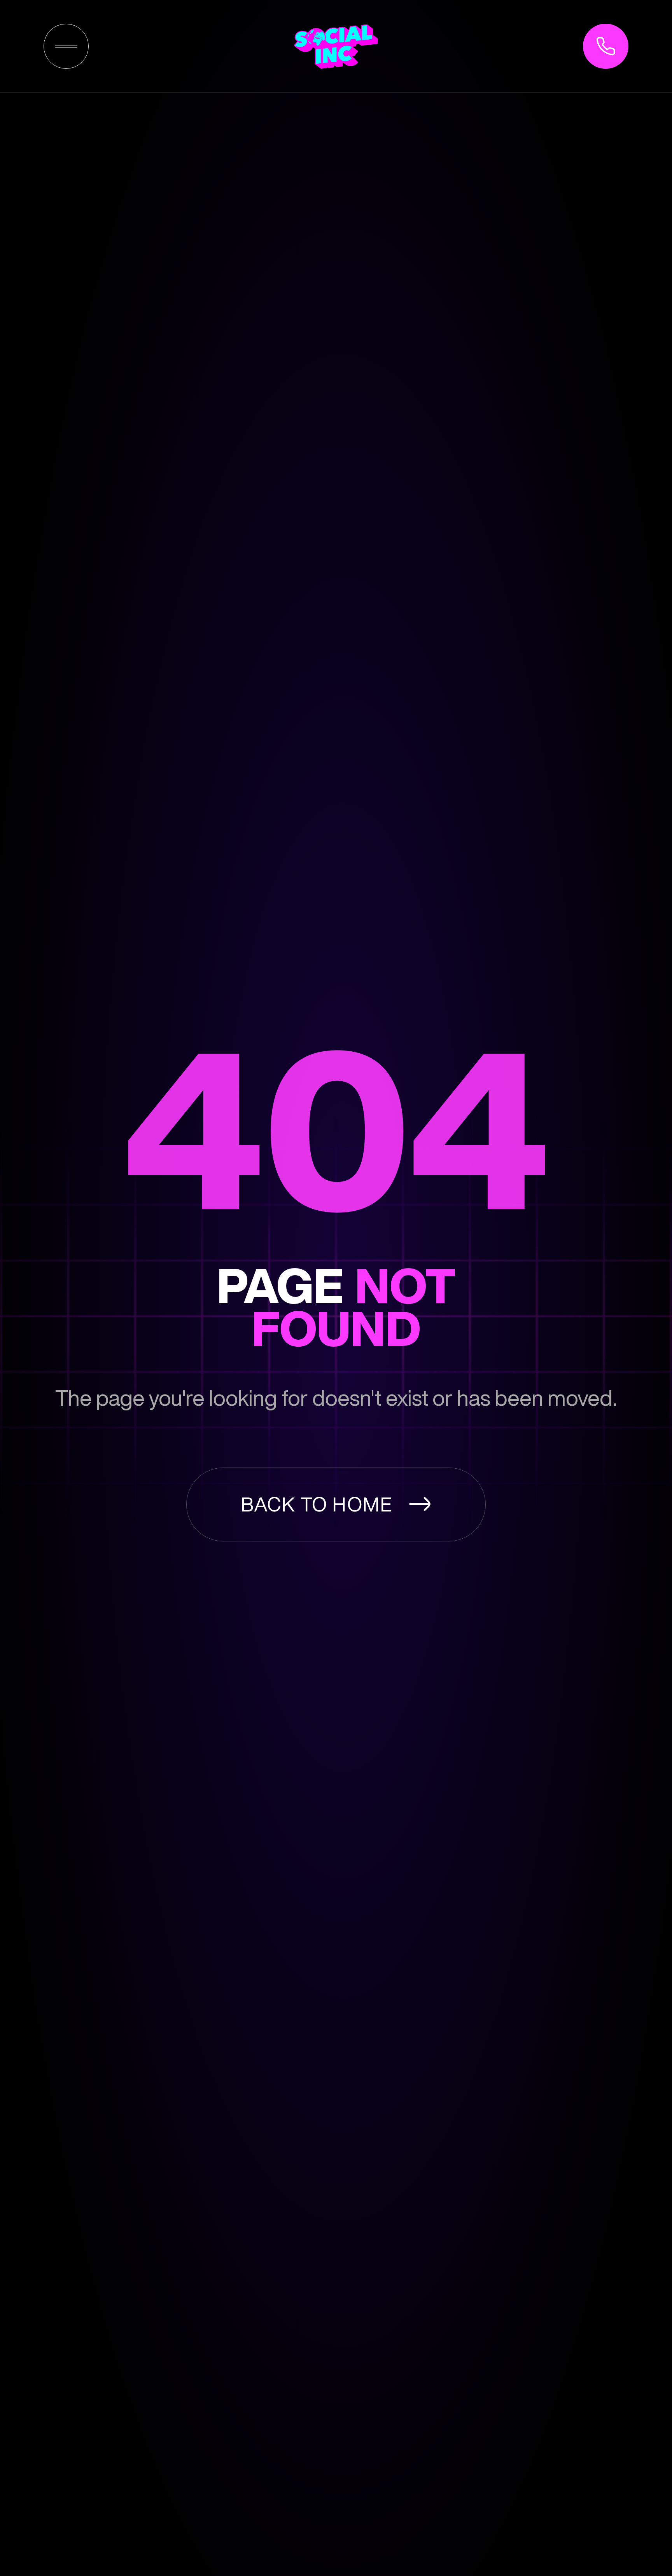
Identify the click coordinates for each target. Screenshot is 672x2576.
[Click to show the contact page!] (605, 46)
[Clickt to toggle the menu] (66, 46)
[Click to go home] (336, 46)
